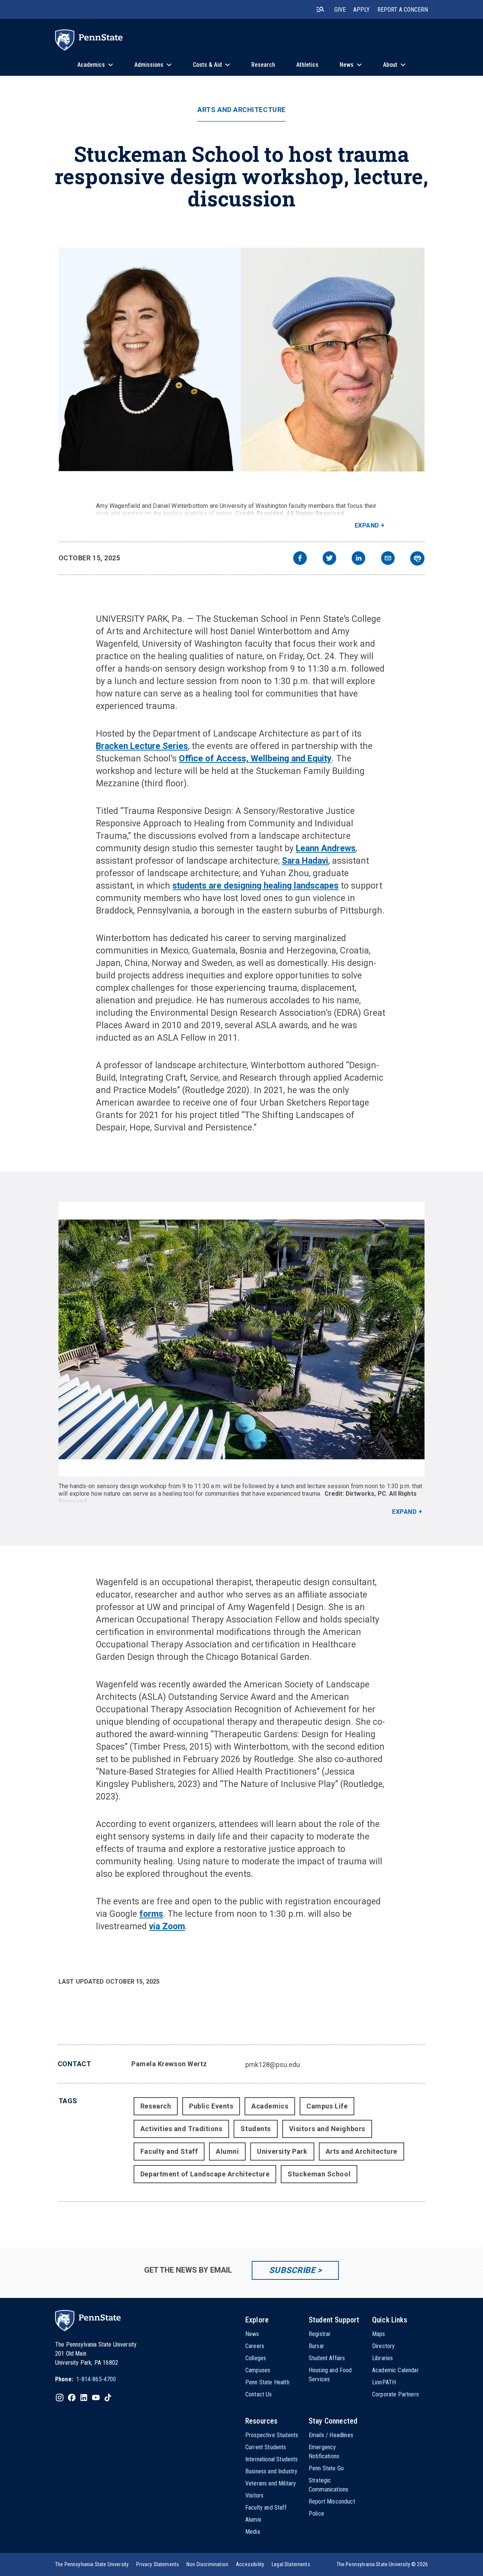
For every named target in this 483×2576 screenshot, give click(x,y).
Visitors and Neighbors (327, 2129)
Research (156, 2106)
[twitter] (329, 559)
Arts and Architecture (241, 110)
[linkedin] (358, 559)
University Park (282, 2151)
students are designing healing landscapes (255, 886)
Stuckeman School (319, 2174)
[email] (388, 559)
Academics (270, 2106)
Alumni (227, 2151)
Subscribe (292, 2270)
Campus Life (327, 2106)
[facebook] (300, 559)
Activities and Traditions (182, 2129)
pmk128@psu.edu (273, 2065)
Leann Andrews (326, 848)
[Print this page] (417, 558)
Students (255, 2129)
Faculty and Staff (169, 2151)
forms (151, 1914)
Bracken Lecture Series (142, 746)
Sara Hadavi (305, 861)
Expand (367, 525)
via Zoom (167, 1926)
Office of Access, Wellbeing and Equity (255, 759)
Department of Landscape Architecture (205, 2174)
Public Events (211, 2106)
